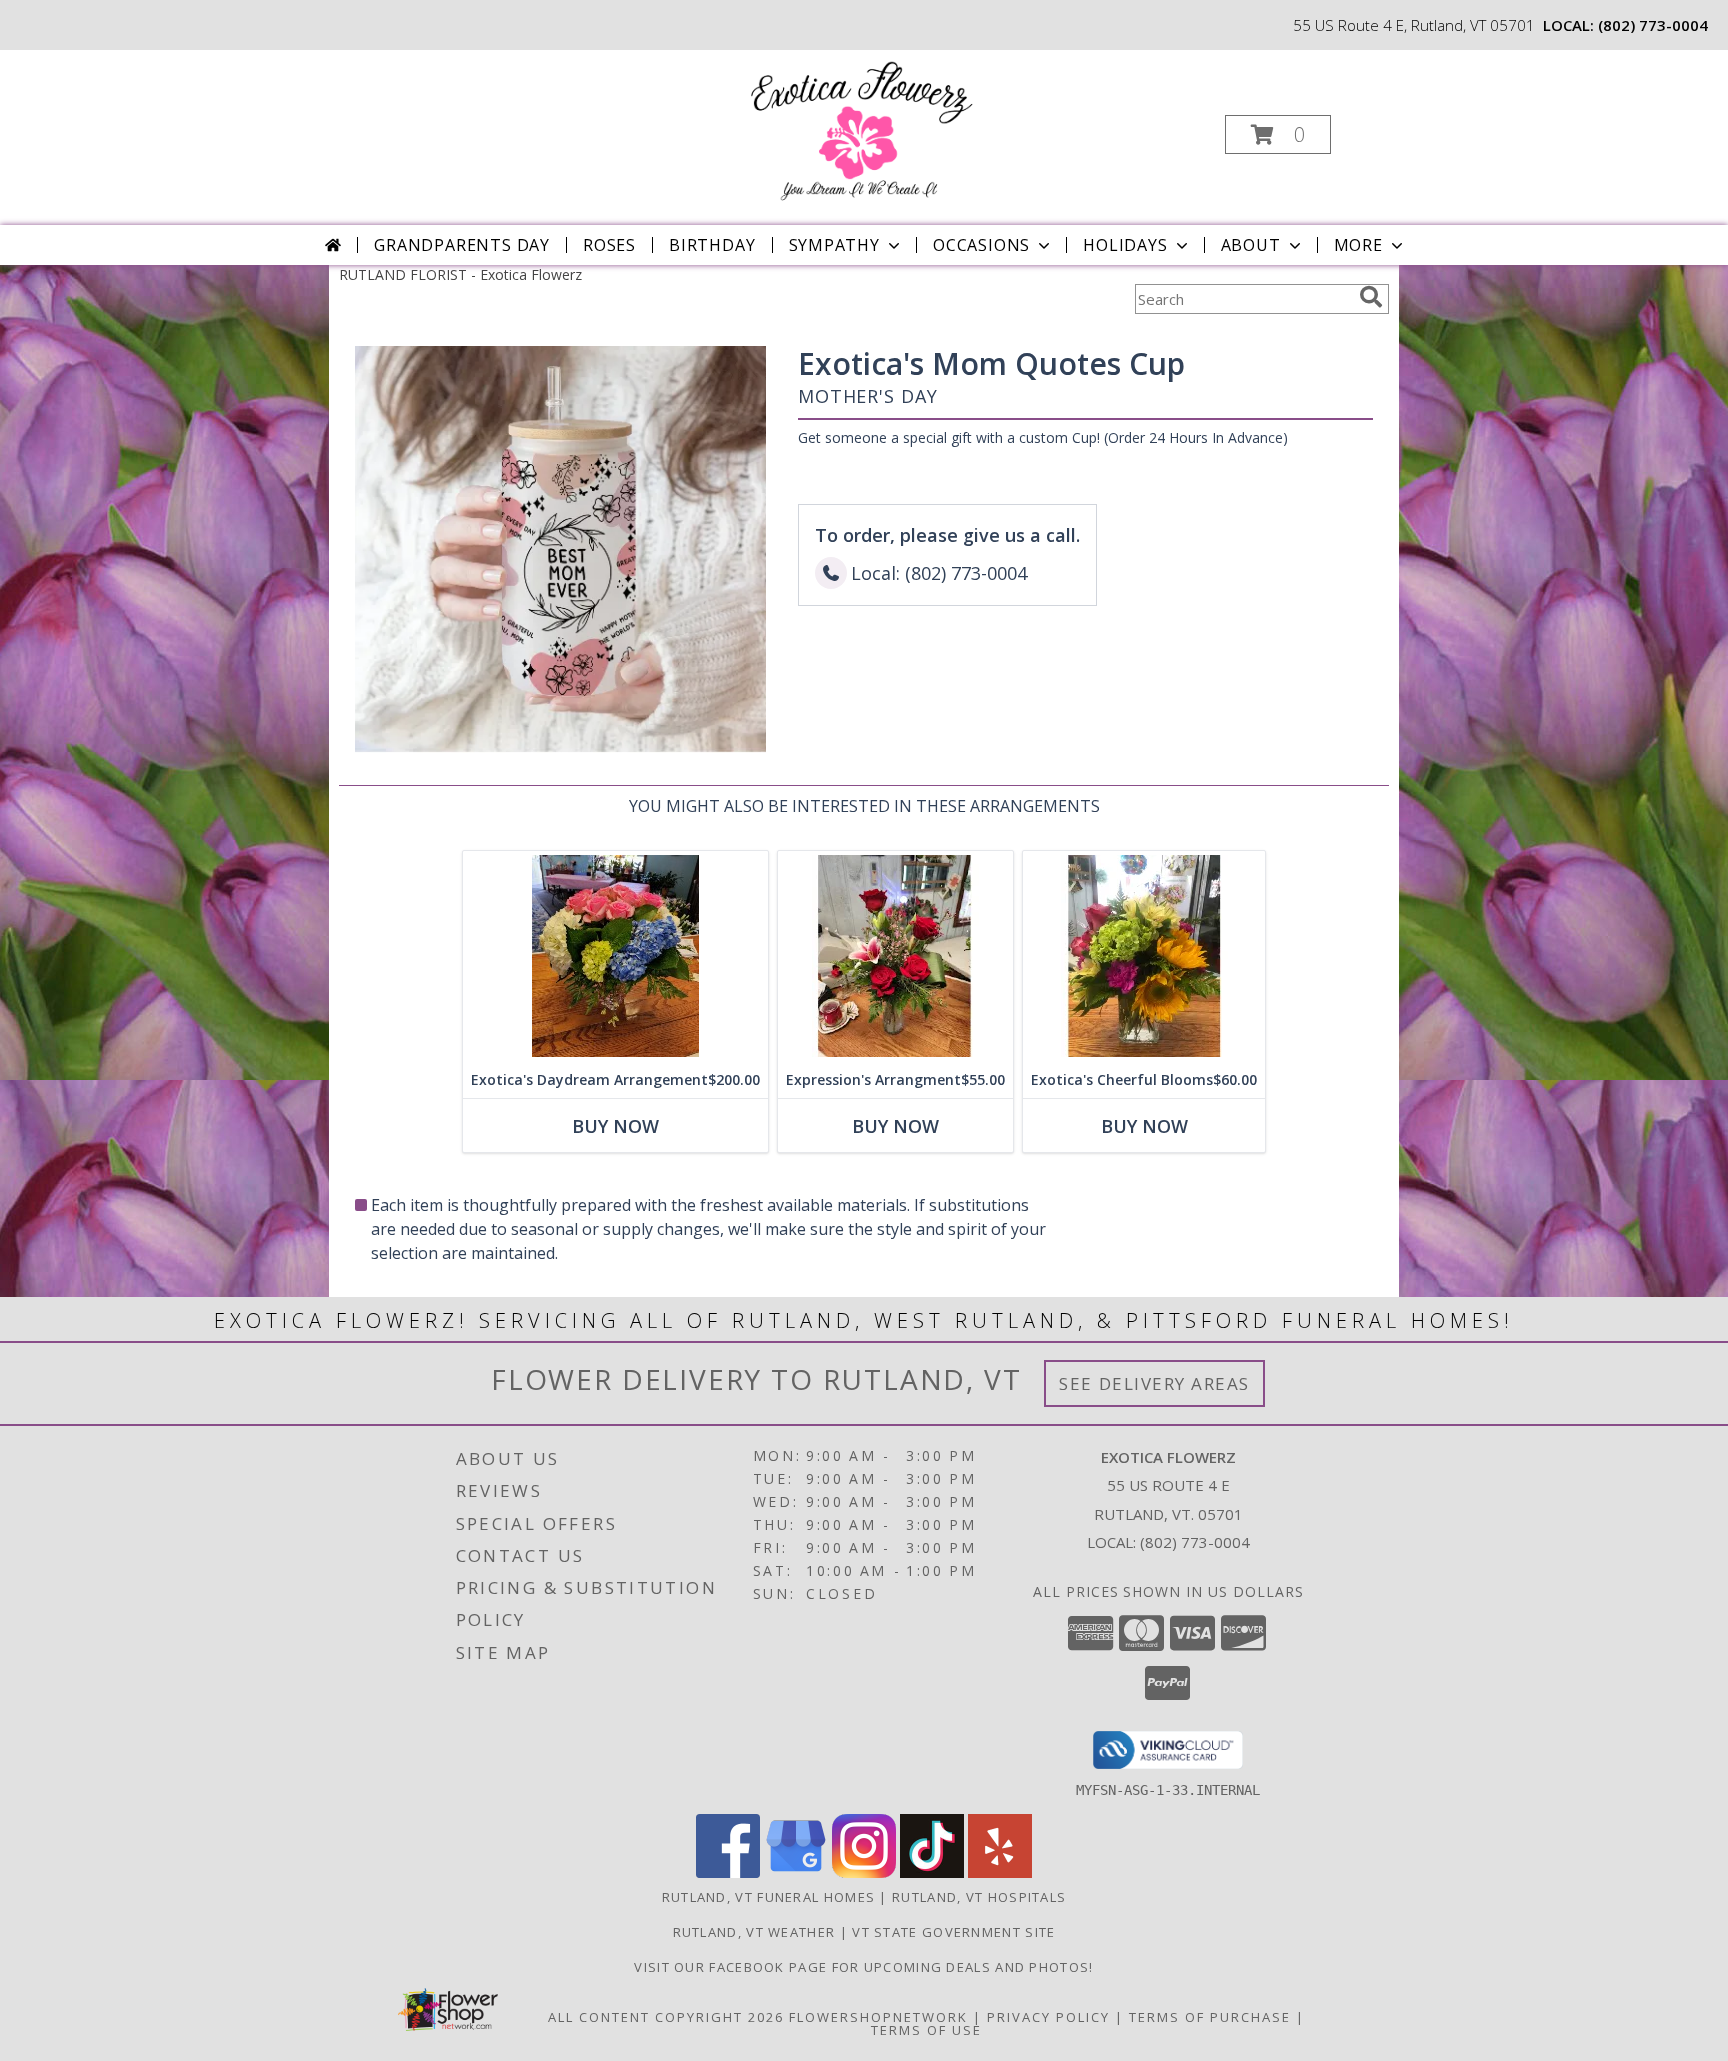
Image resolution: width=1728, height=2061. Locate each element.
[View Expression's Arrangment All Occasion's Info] (895, 956)
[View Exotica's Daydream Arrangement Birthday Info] (615, 956)
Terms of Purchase (1210, 2017)
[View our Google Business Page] (796, 1872)
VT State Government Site (953, 1932)
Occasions (981, 245)
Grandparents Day (462, 245)
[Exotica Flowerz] (862, 128)
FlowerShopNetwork (878, 2017)
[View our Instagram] (864, 1872)
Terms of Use (926, 2030)
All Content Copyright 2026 (666, 2017)
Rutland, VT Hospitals (979, 1897)
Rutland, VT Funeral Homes (769, 1897)
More (1358, 245)
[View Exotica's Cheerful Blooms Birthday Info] (1144, 956)
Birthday (712, 245)
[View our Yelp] (1000, 1872)
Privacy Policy (1048, 2017)
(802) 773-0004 (1653, 25)
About (1251, 245)
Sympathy (834, 245)
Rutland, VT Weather (754, 1932)
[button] (1278, 134)
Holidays (1125, 245)
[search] (1371, 297)
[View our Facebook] (728, 1872)
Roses (609, 245)
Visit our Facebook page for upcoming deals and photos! (863, 1967)
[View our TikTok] (932, 1872)
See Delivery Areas (1154, 1383)
